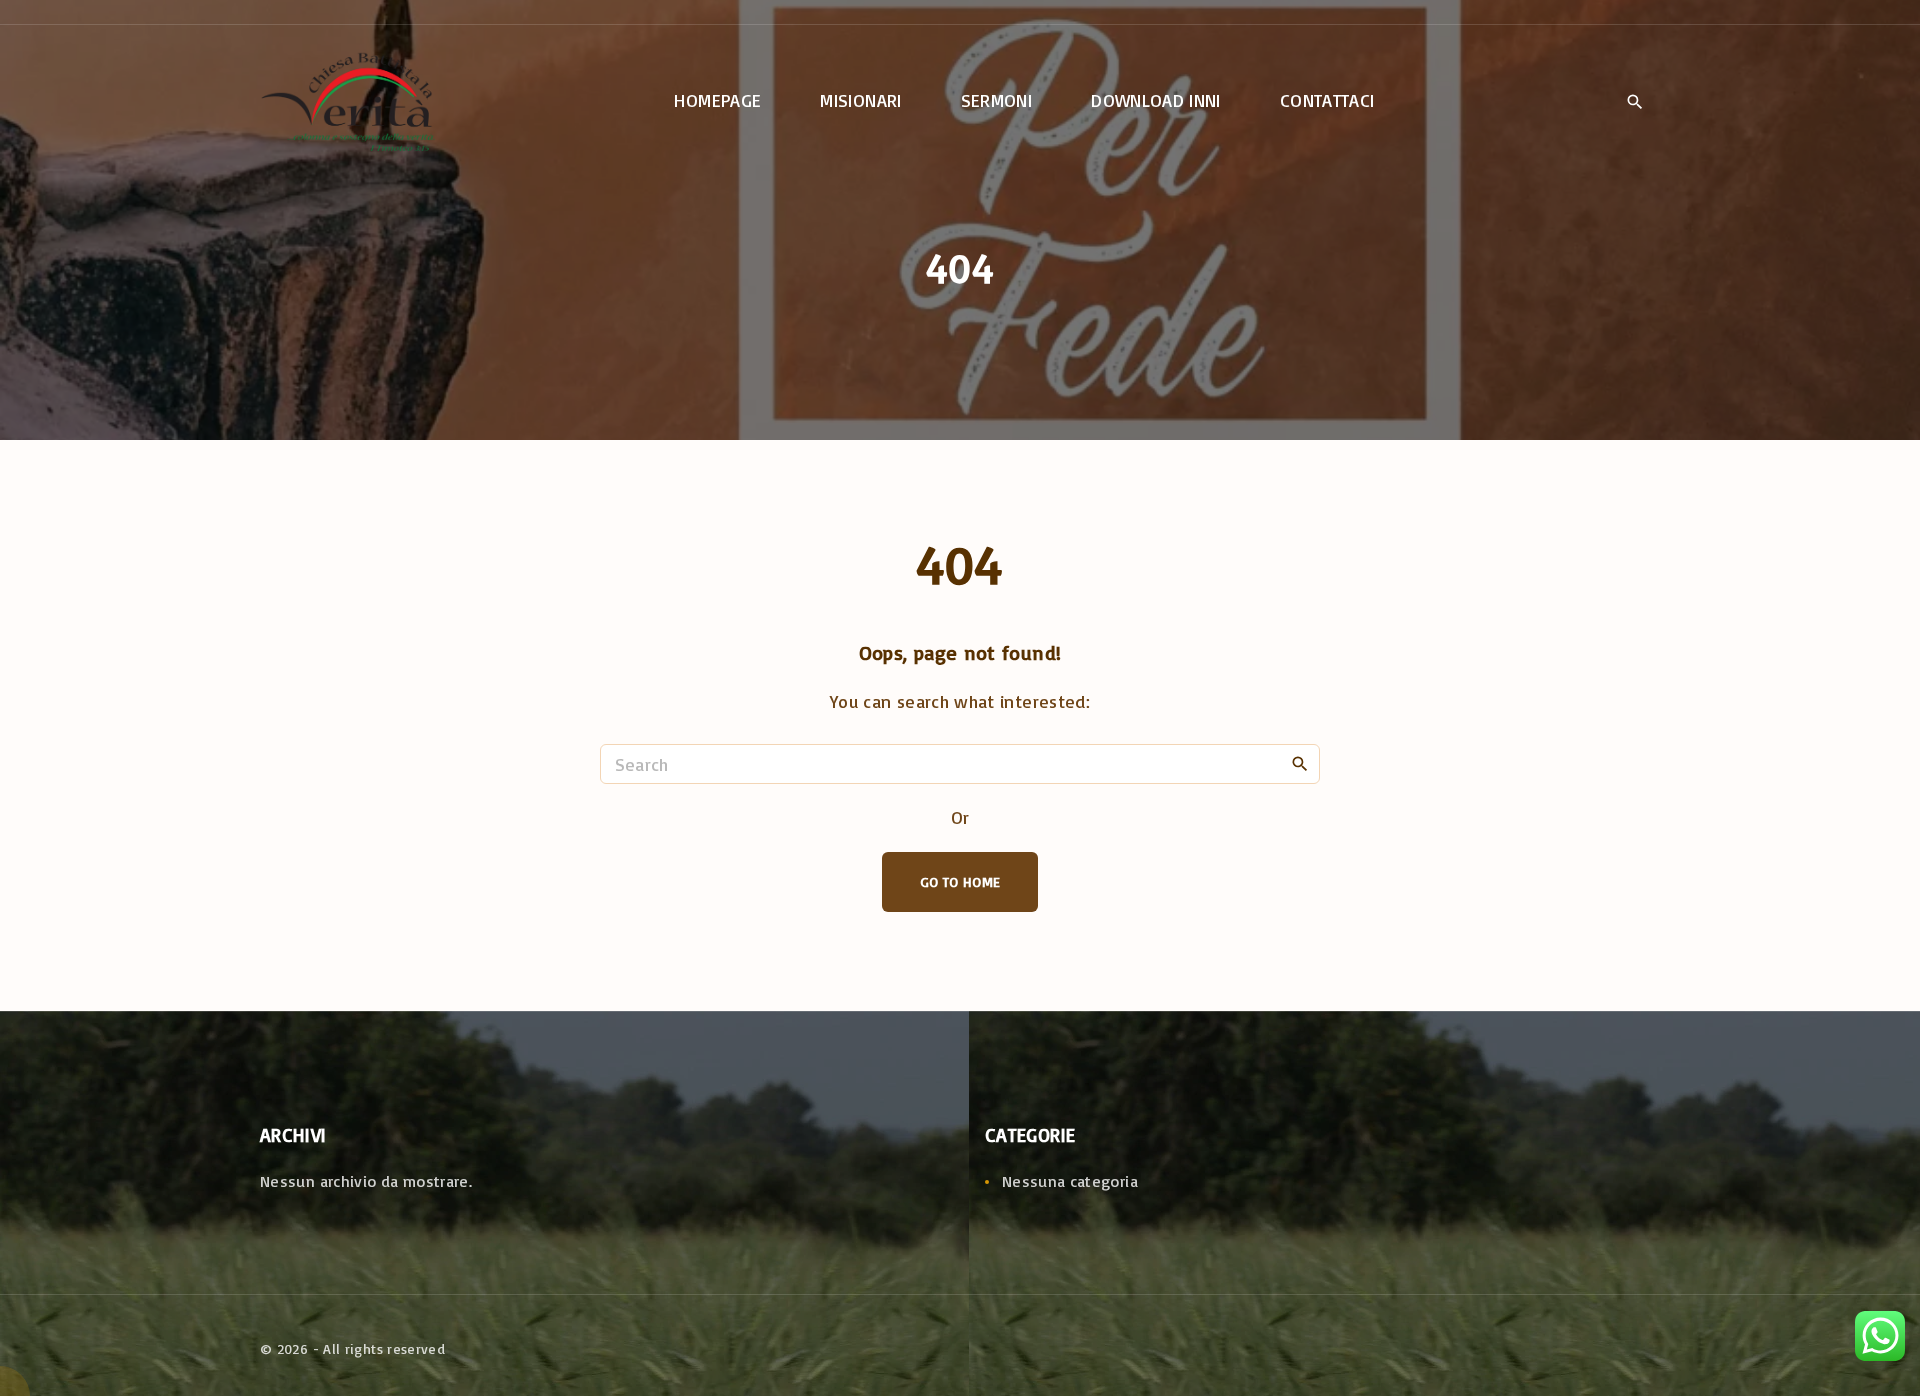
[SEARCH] (1300, 763)
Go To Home (960, 881)
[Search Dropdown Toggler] (1634, 102)
